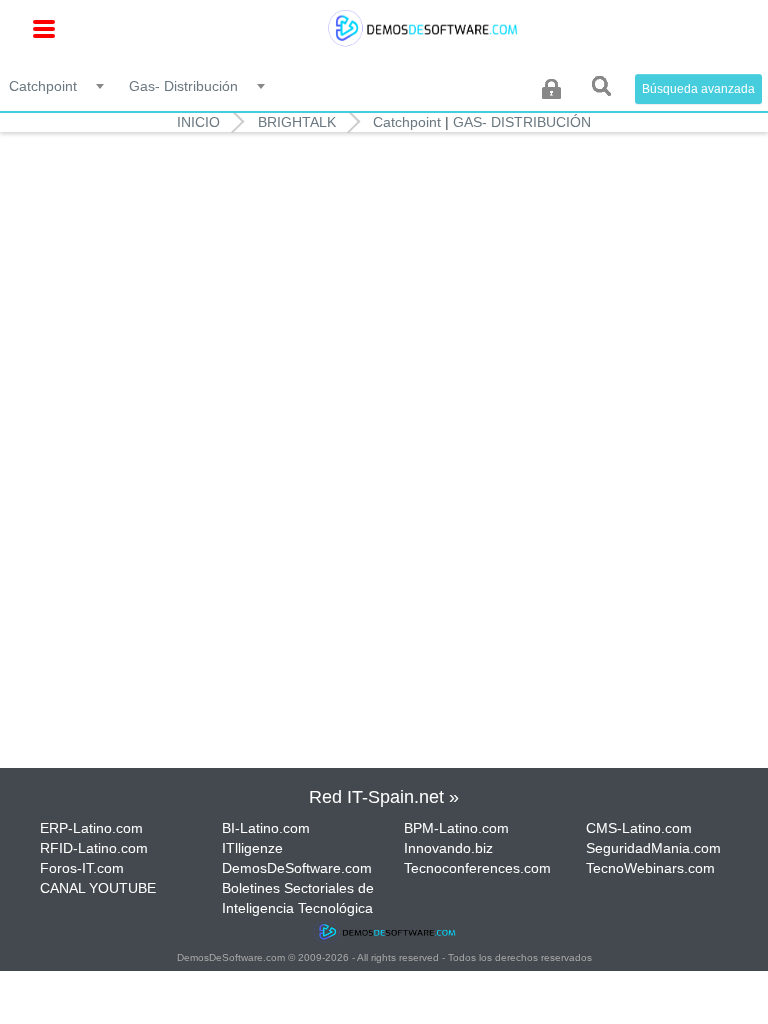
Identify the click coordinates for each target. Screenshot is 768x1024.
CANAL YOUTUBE (98, 888)
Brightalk (297, 122)
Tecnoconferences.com (477, 868)
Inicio (198, 122)
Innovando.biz (448, 848)
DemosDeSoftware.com (297, 868)
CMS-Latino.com (639, 828)
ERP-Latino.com (91, 828)
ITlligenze (252, 848)
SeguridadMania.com (653, 848)
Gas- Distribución (522, 122)
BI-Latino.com (266, 828)
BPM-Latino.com (456, 828)
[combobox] (58, 85)
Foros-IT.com (82, 868)
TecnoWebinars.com (650, 868)
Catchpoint (407, 122)
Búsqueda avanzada (698, 89)
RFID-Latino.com (94, 848)
